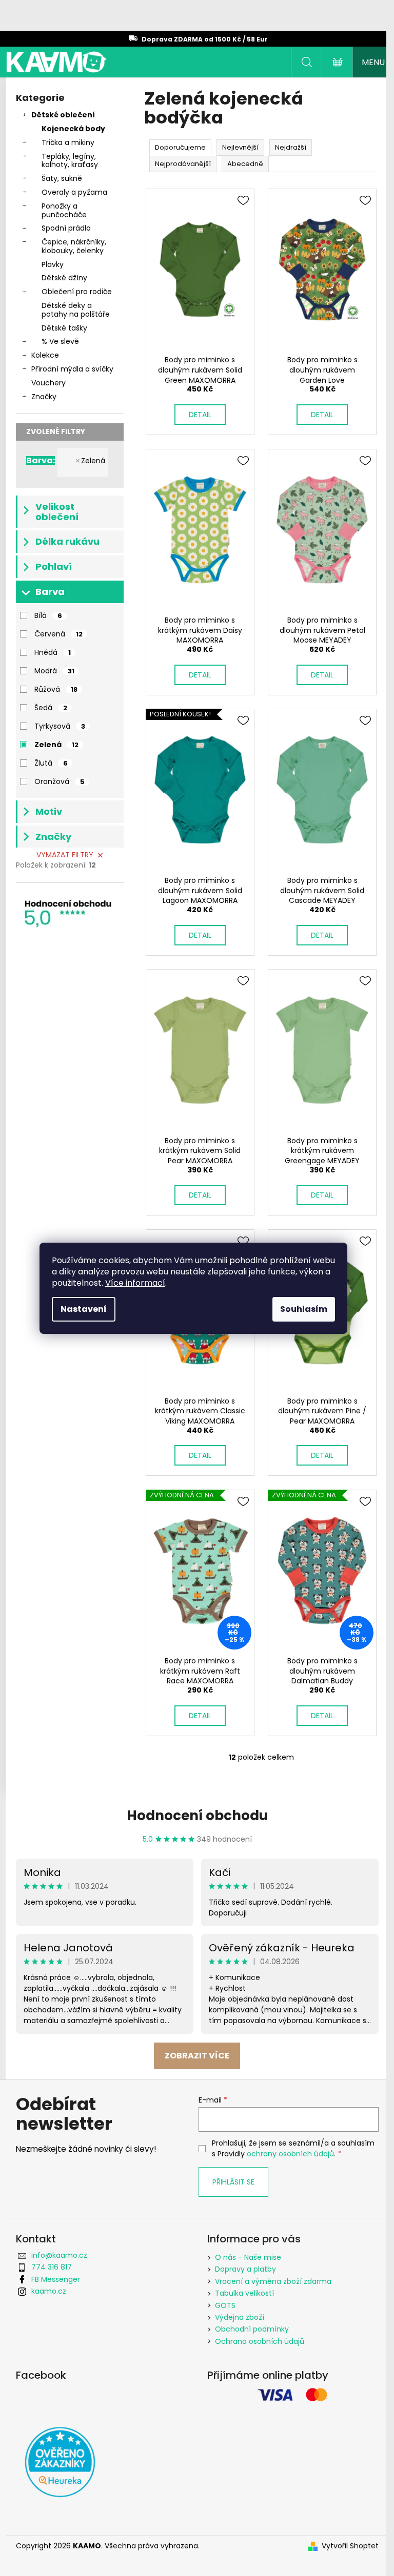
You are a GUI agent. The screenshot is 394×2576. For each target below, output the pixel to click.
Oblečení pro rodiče (77, 292)
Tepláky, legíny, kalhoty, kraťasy (70, 161)
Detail (200, 415)
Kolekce (45, 355)
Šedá (51, 708)
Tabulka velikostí (244, 2293)
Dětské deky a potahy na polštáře (76, 310)
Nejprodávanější (183, 164)
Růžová (56, 689)
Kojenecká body (73, 129)
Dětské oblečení (63, 115)
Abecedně (245, 164)
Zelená (93, 461)
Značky (44, 397)
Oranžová (60, 781)
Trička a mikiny (68, 142)
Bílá (48, 615)
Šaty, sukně (62, 178)
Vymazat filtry (65, 855)
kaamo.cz (49, 2291)
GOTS (225, 2305)
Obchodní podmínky (252, 2329)
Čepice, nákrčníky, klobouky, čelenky (74, 246)
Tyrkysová (60, 726)
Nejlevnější (240, 147)
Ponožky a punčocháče (64, 210)
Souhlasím (304, 1309)
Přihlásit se (233, 2182)
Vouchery (48, 383)
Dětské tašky (64, 328)
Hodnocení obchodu (197, 1816)
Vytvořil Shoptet (350, 2546)
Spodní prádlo (66, 228)
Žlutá (51, 763)
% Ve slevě (60, 341)
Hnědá (53, 652)
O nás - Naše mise (248, 2257)
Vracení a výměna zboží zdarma (273, 2281)
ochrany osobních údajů (290, 2154)
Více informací (135, 1283)
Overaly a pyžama (74, 192)
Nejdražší (291, 147)
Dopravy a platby (245, 2269)
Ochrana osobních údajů (260, 2341)
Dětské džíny (64, 278)
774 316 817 (52, 2267)
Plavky (53, 264)
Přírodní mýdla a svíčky (72, 369)
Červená (58, 634)
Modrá (54, 671)
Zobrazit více (197, 2056)
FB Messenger (56, 2279)
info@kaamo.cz (59, 2255)
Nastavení (84, 1309)
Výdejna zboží (240, 2317)
